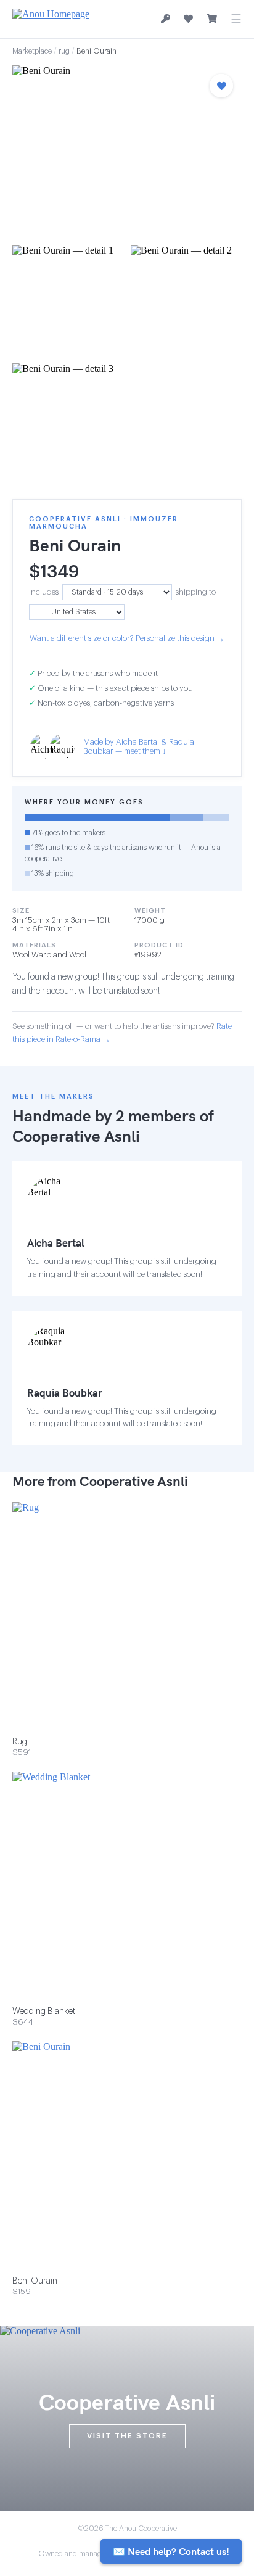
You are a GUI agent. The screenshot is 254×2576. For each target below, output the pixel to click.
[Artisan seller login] (166, 19)
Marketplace (32, 51)
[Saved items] (188, 19)
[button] (127, 151)
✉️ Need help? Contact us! (171, 2551)
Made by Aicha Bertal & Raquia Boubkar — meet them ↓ (139, 746)
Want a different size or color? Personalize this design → (127, 638)
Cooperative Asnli (76, 1136)
